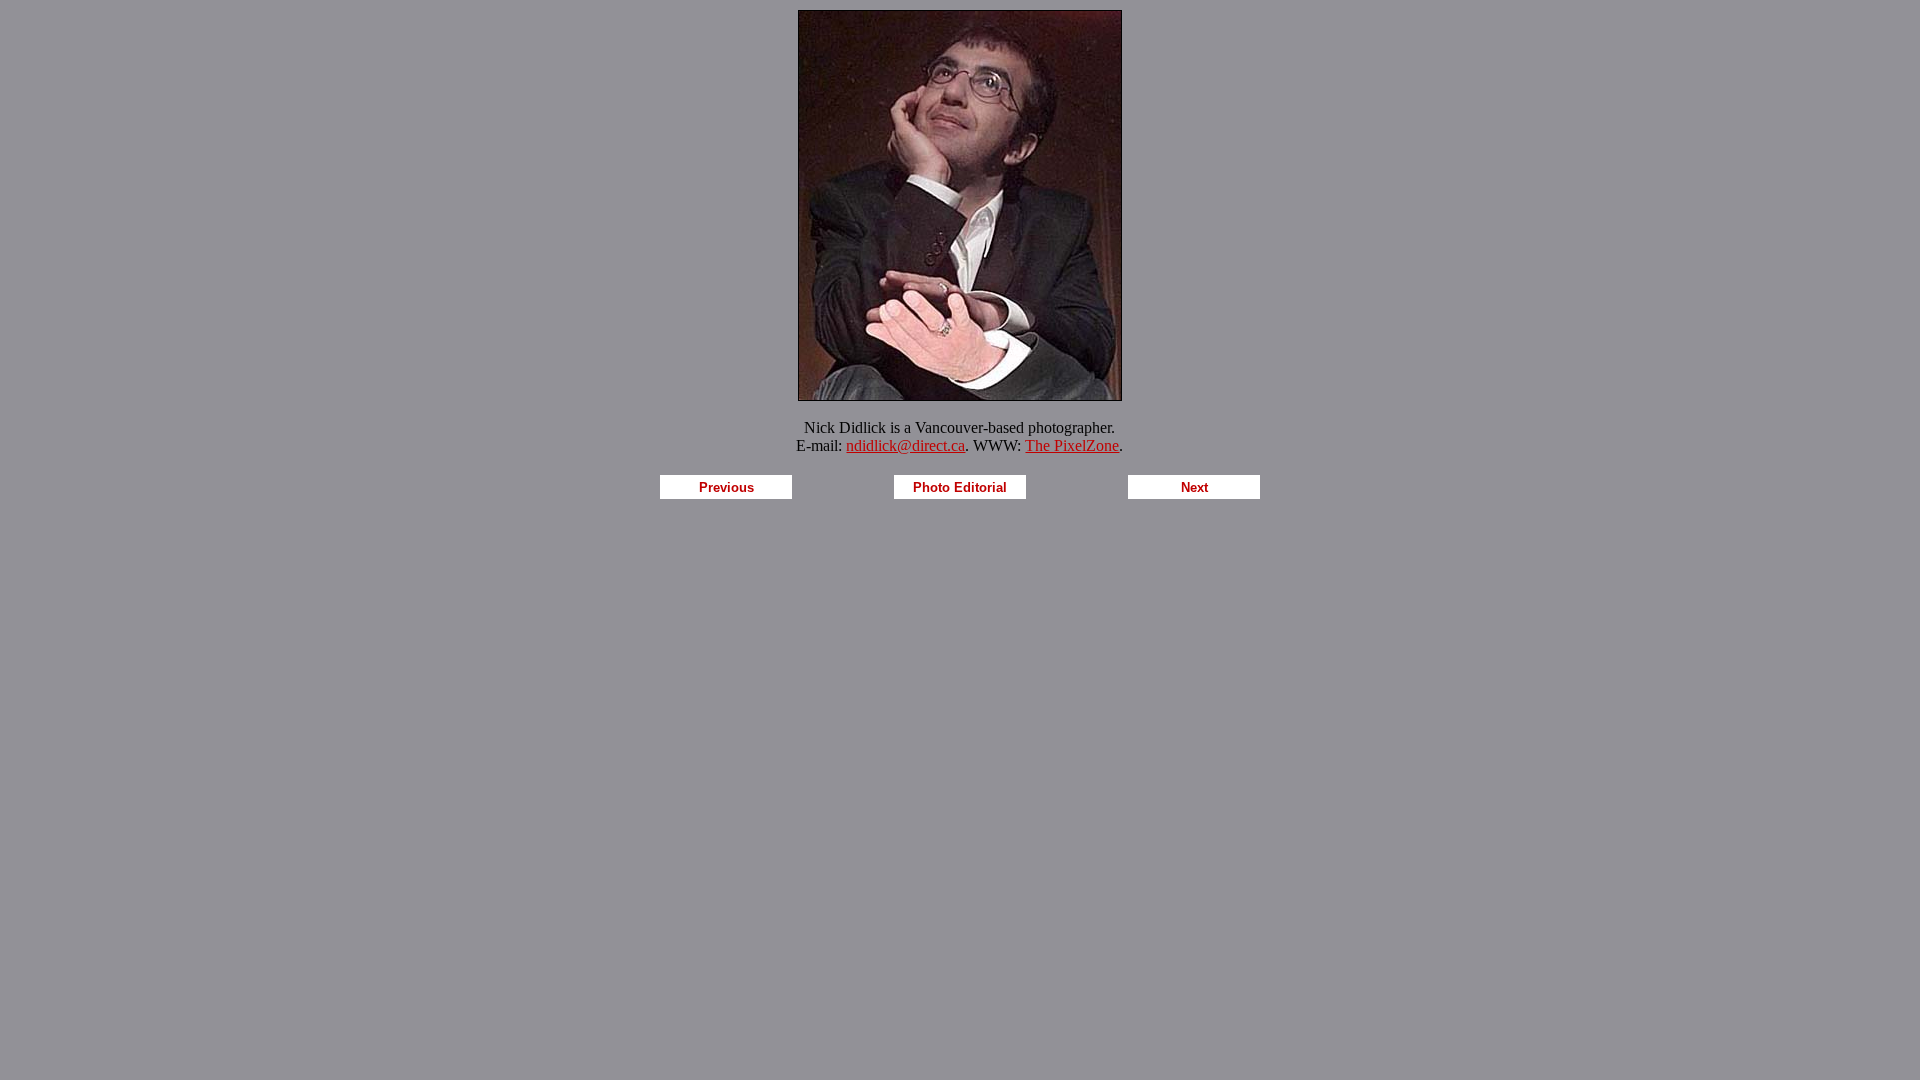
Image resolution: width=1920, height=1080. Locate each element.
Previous (726, 487)
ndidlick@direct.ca (905, 445)
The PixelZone (1072, 445)
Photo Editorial (960, 487)
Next (1194, 487)
